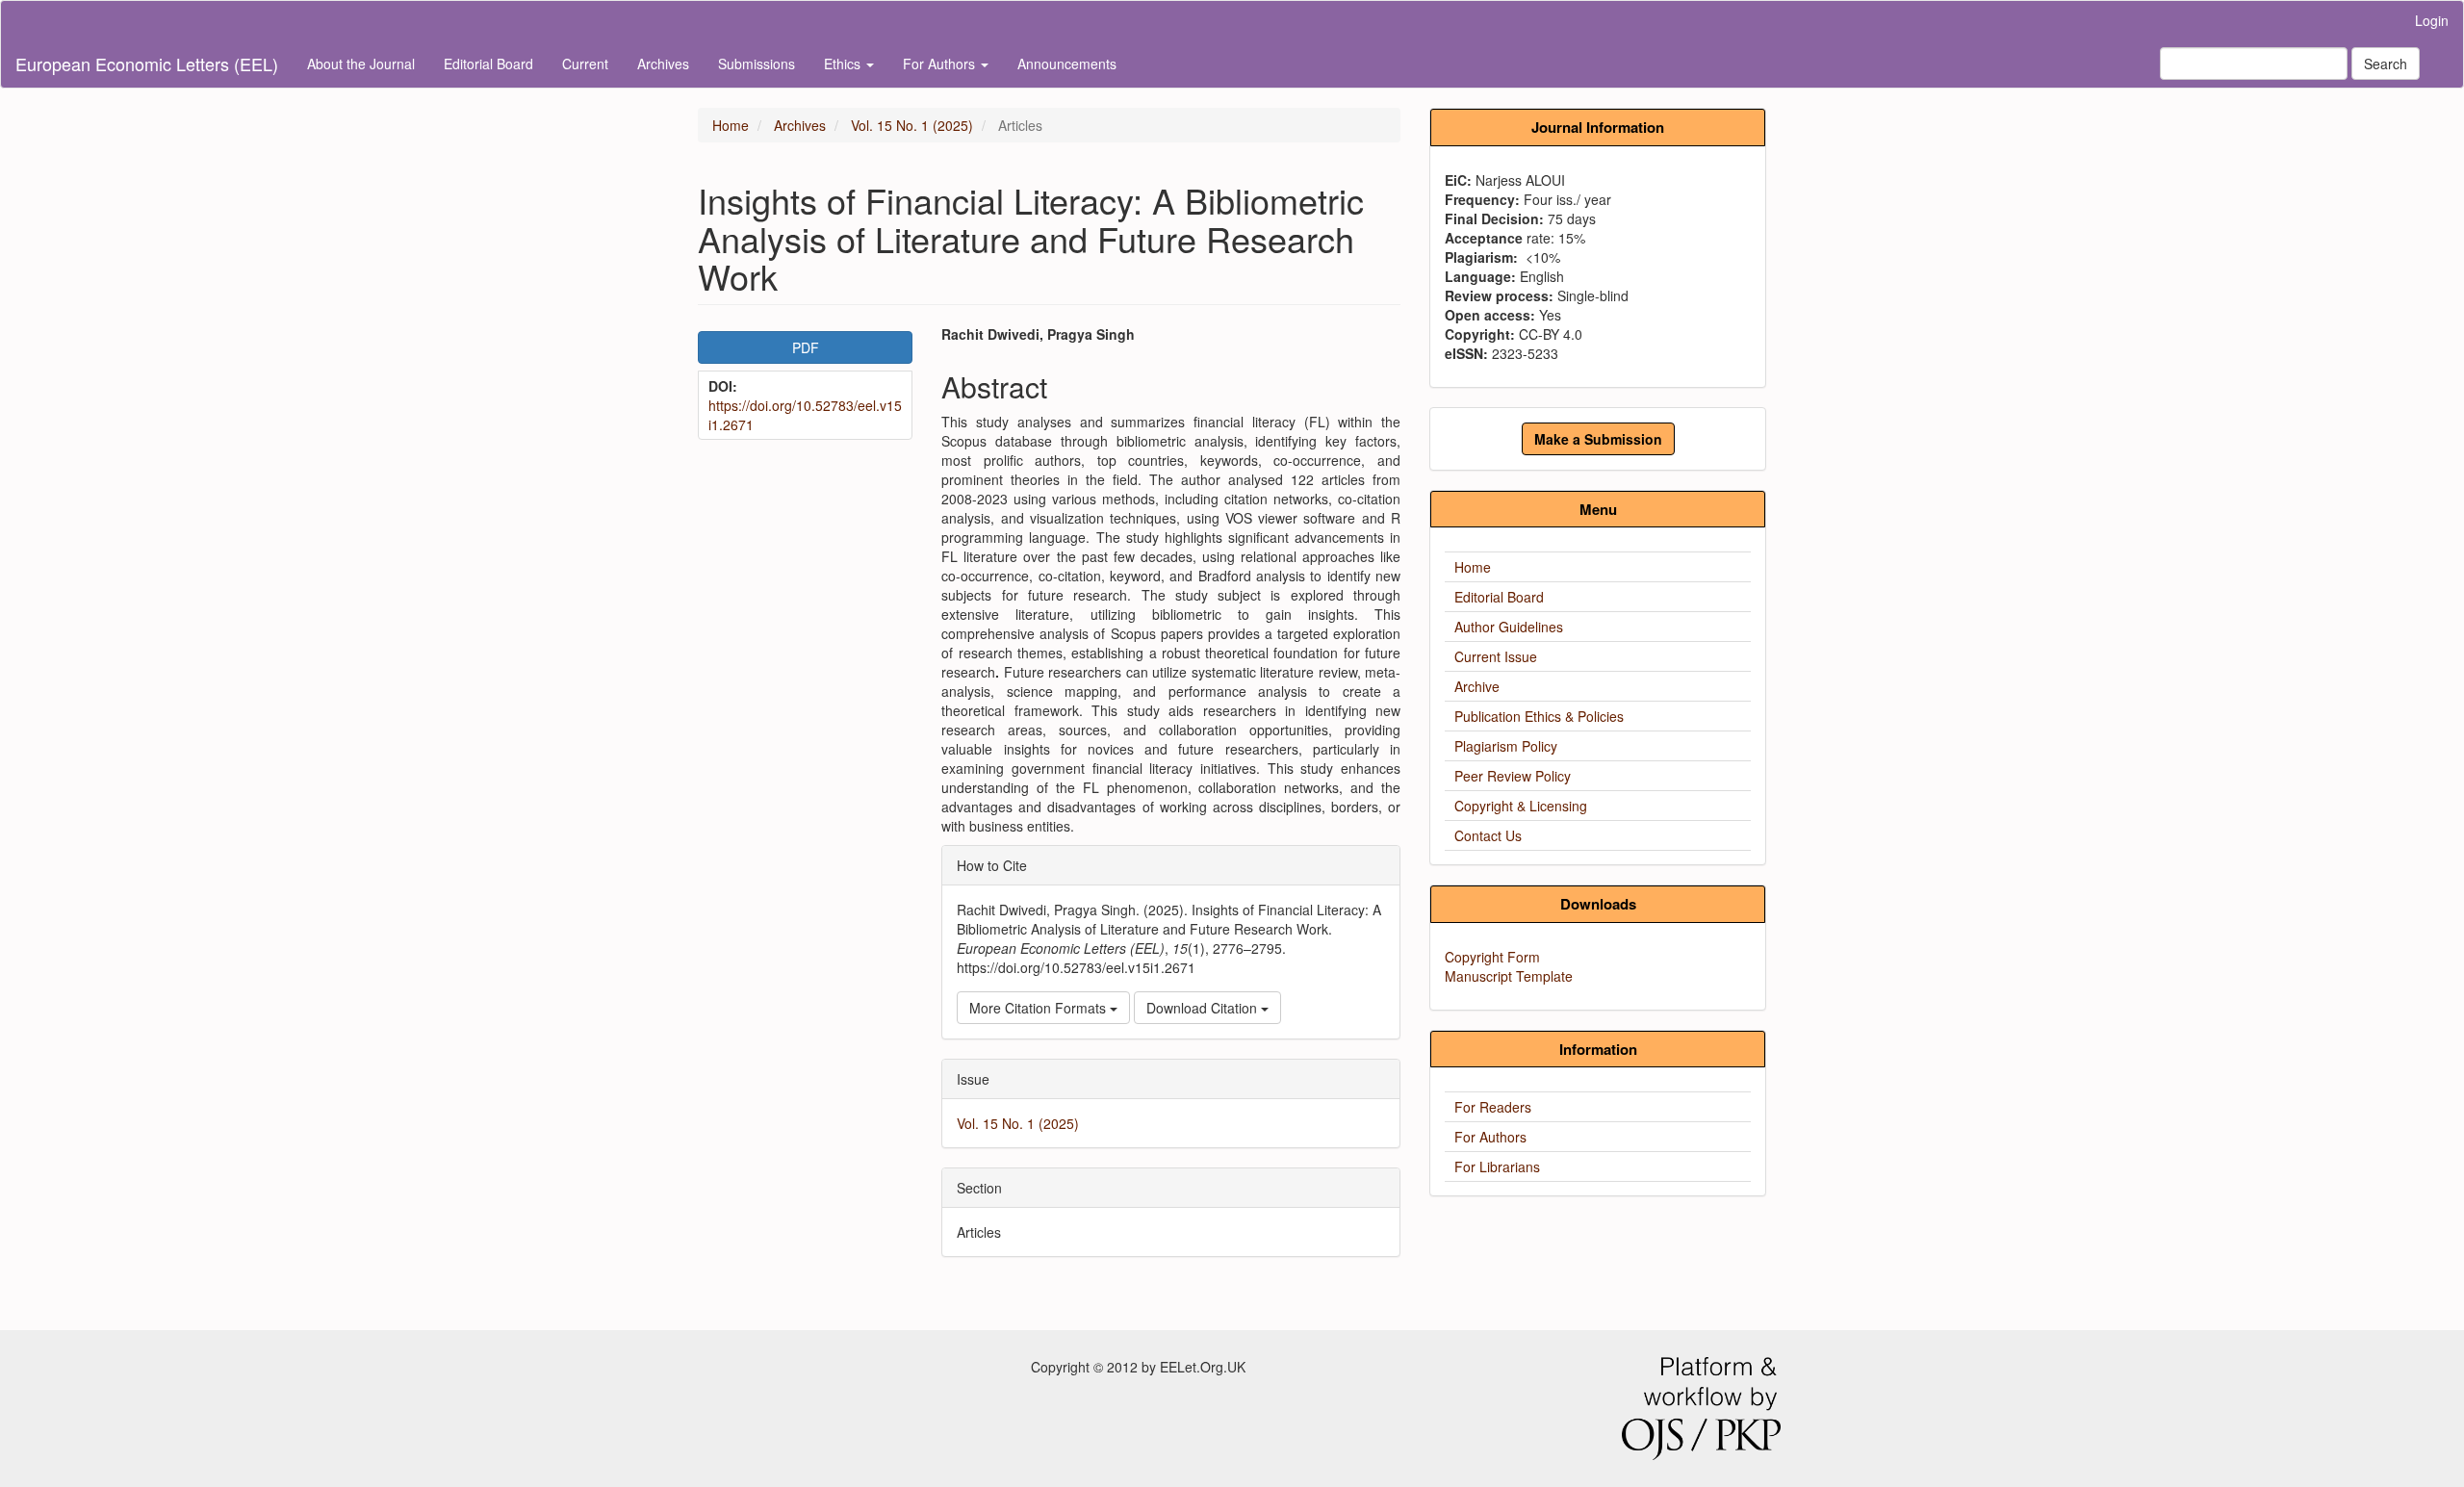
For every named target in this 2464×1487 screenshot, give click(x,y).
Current (585, 64)
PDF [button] (806, 347)
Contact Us (1488, 835)
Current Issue (1496, 656)
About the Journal (361, 64)
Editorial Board (488, 64)
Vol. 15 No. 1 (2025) (912, 125)
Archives (663, 64)
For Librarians (1497, 1167)
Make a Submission (1598, 439)
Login (2432, 20)
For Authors (1490, 1137)
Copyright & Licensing (1521, 806)
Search (2386, 64)
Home (731, 125)
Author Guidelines (1509, 627)
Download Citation (1204, 1008)
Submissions (757, 64)
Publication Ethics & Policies (1539, 716)
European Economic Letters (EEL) (147, 64)
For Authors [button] (941, 64)
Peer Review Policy (1513, 776)
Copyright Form (1492, 957)
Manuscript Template (1509, 976)
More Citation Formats (1039, 1008)
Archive (1477, 686)
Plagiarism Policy (1506, 746)
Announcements (1067, 64)
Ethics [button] (844, 64)
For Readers (1493, 1107)
